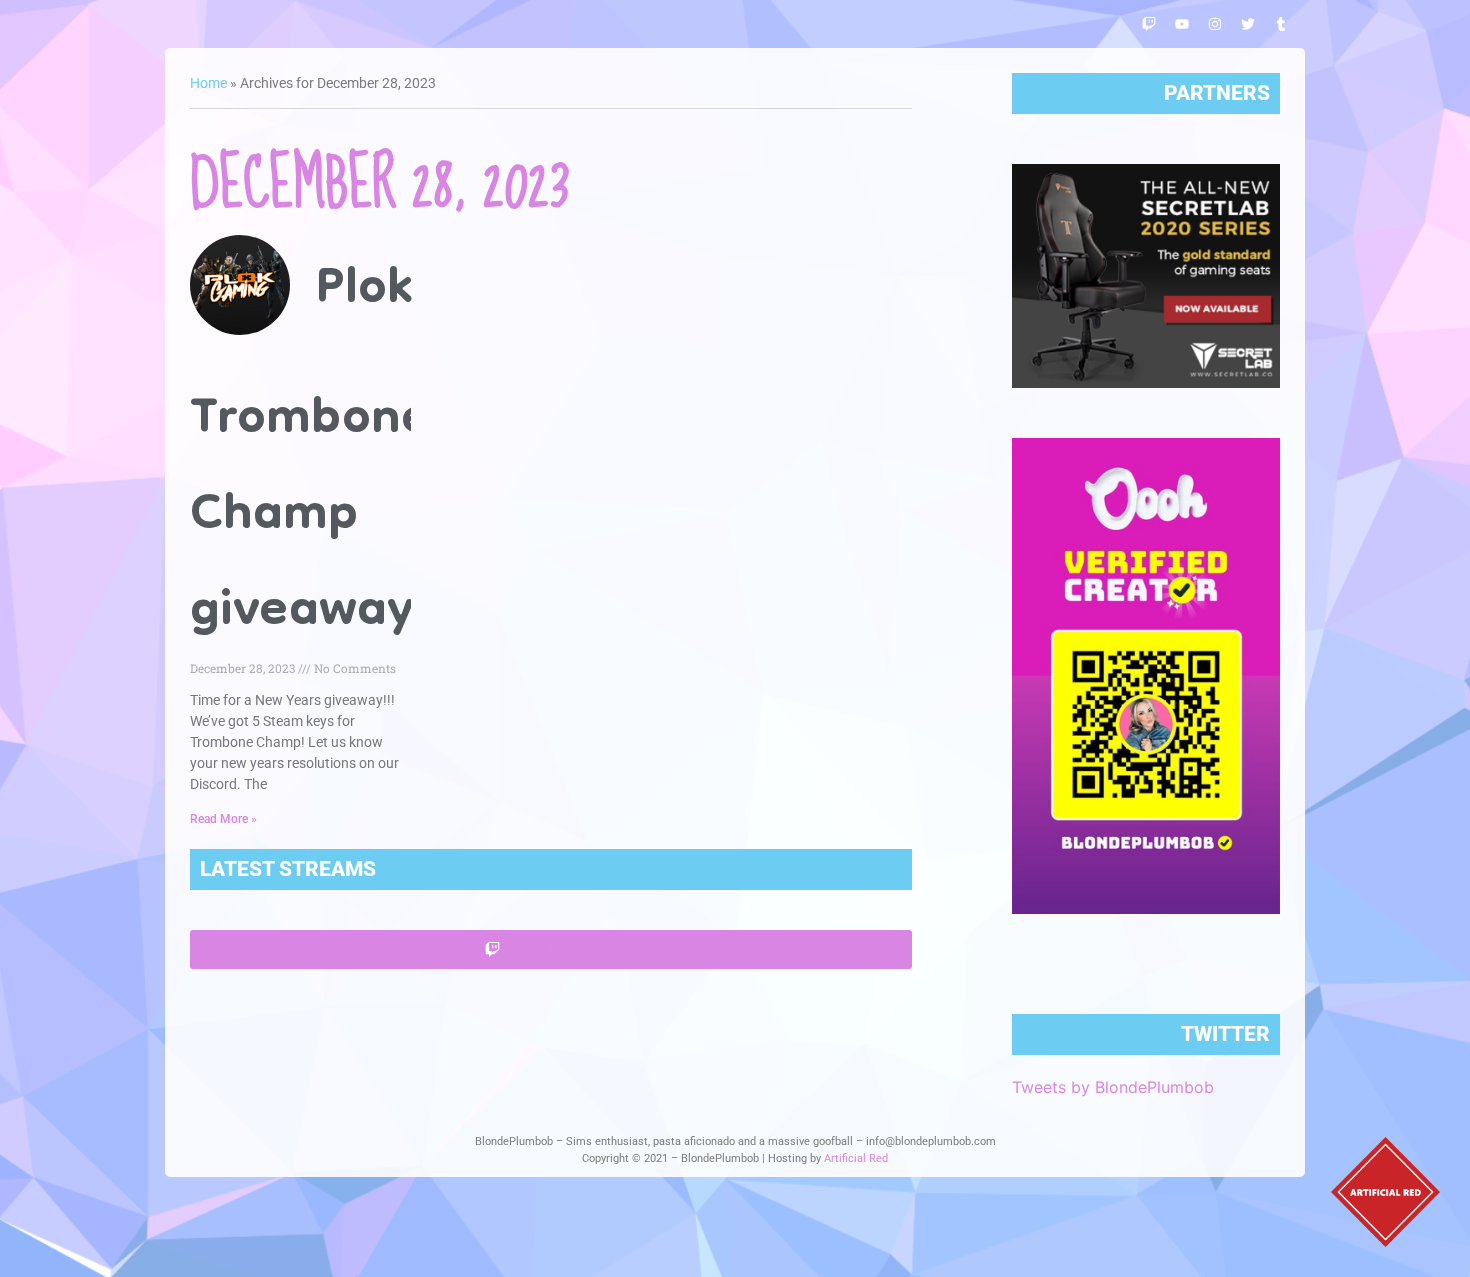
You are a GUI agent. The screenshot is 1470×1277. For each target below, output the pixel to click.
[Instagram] (1215, 24)
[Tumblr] (1281, 24)
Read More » (223, 819)
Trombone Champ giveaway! (310, 517)
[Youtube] (1182, 24)
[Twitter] (1248, 24)
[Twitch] (1149, 24)
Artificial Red (856, 1158)
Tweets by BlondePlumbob (1113, 1087)
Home (208, 83)
